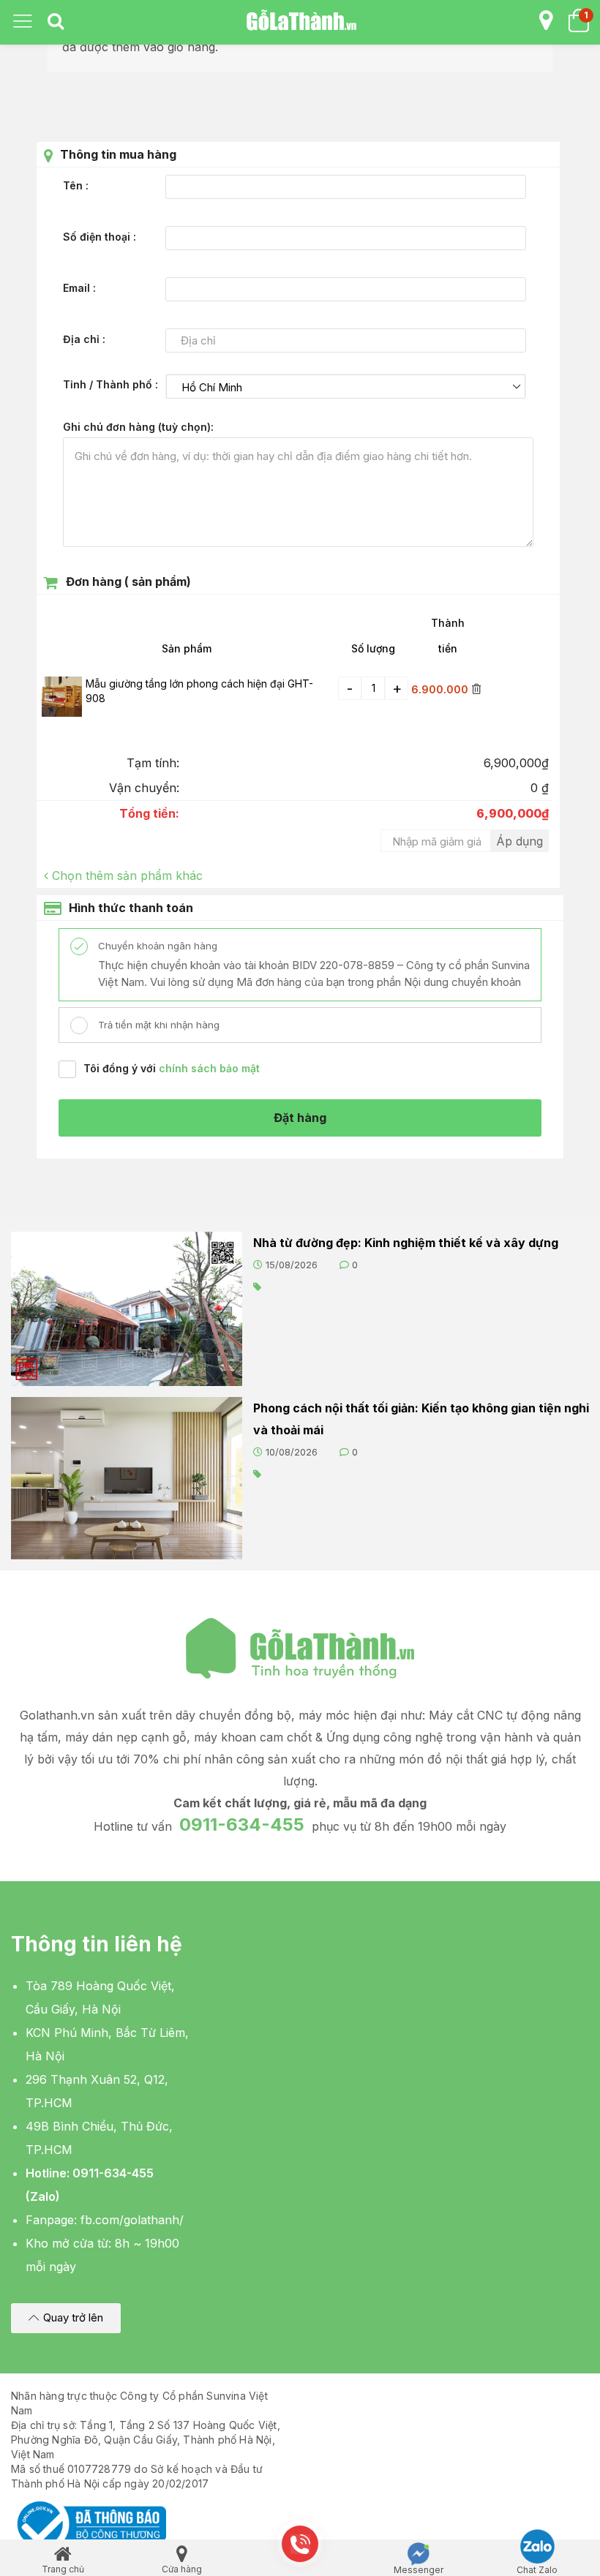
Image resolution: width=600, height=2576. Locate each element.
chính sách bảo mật (209, 1068)
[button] (66, 2318)
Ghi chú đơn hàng (137, 427)
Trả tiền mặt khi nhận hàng (157, 1025)
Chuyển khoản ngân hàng (156, 946)
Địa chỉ (83, 339)
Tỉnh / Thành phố (109, 384)
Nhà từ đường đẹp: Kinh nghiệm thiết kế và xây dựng (406, 1243)
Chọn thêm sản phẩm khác (127, 875)
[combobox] (346, 387)
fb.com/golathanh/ (132, 2220)
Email (78, 288)
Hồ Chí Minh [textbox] (212, 387)
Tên (74, 185)
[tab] (56, 22)
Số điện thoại (98, 237)
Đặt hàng (300, 1118)
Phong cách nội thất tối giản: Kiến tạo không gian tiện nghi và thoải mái (421, 1419)
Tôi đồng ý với (172, 1068)
